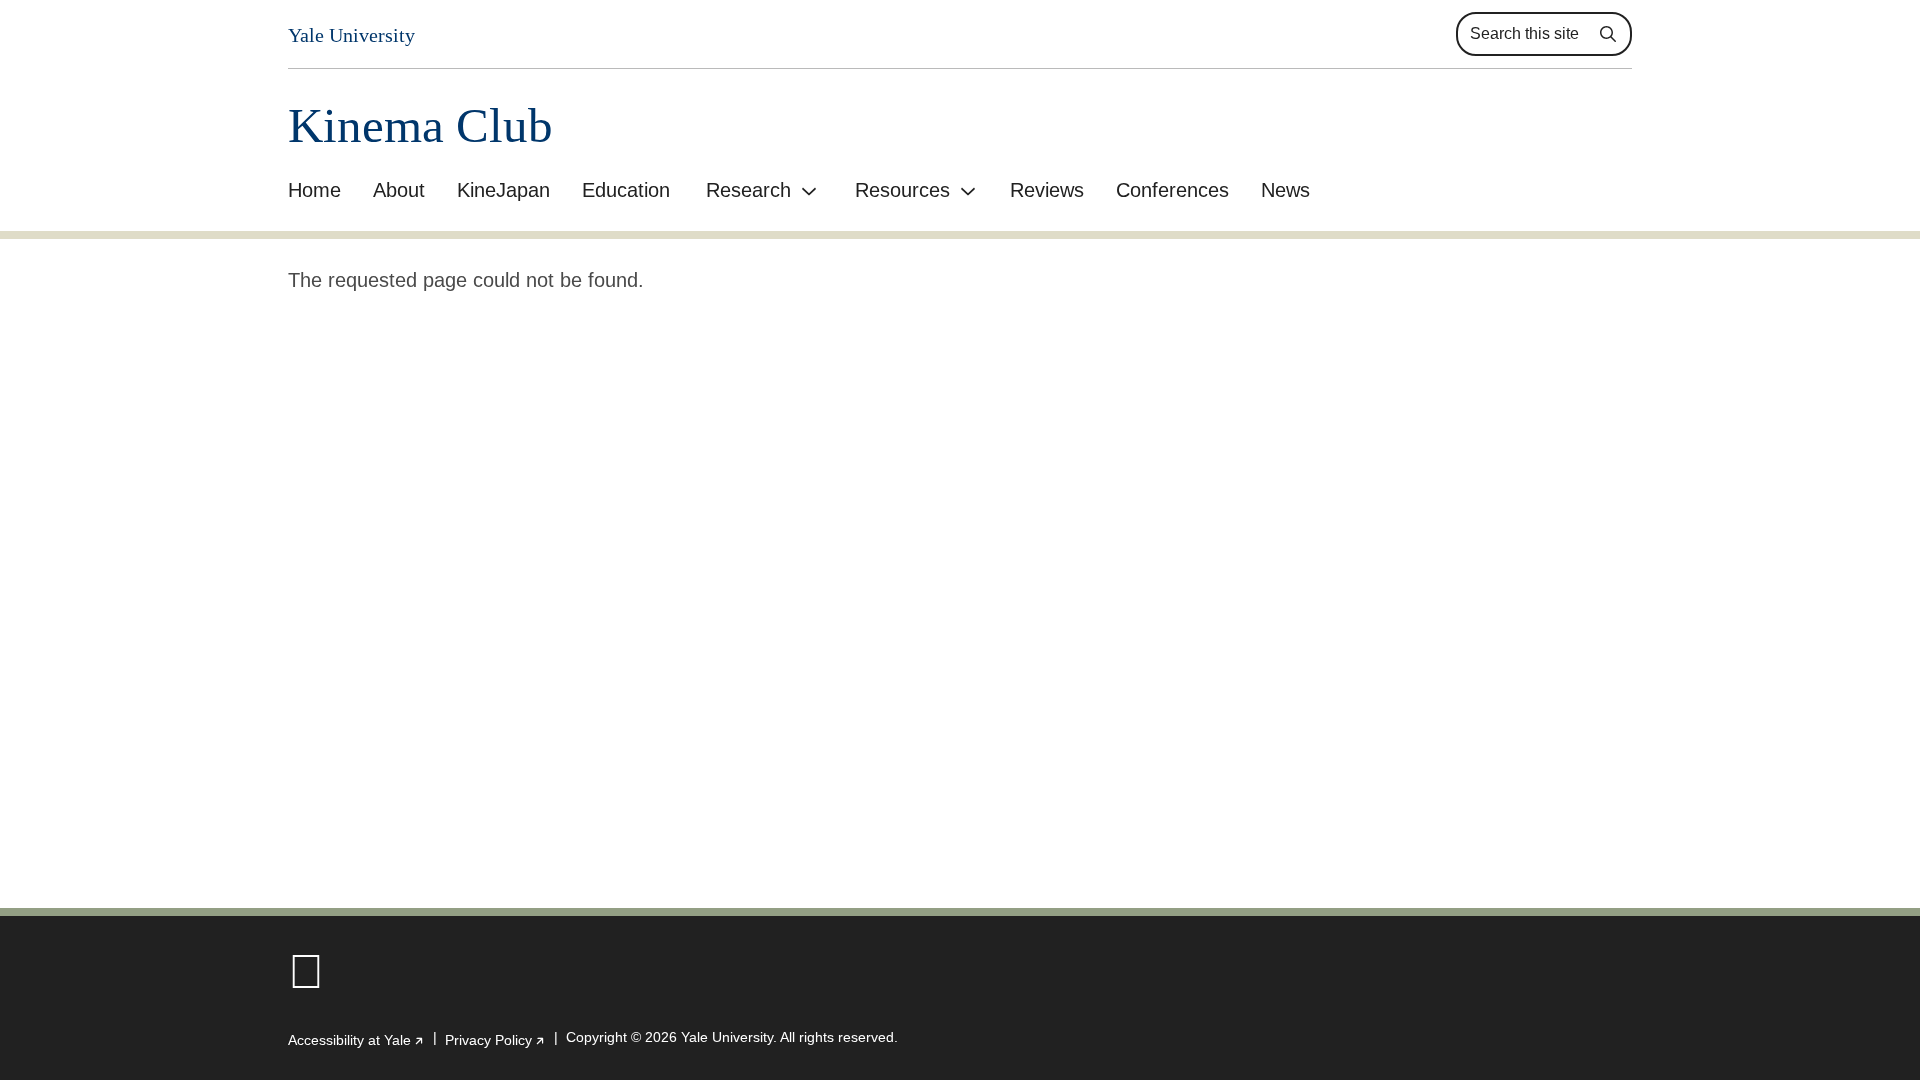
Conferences (1172, 190)
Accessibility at (356, 1040)
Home (314, 190)
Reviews (1047, 190)
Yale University (351, 35)
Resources (902, 190)
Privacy (495, 1040)
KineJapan (503, 190)
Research (748, 190)
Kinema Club (420, 125)
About (399, 190)
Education (626, 190)
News (1285, 190)
